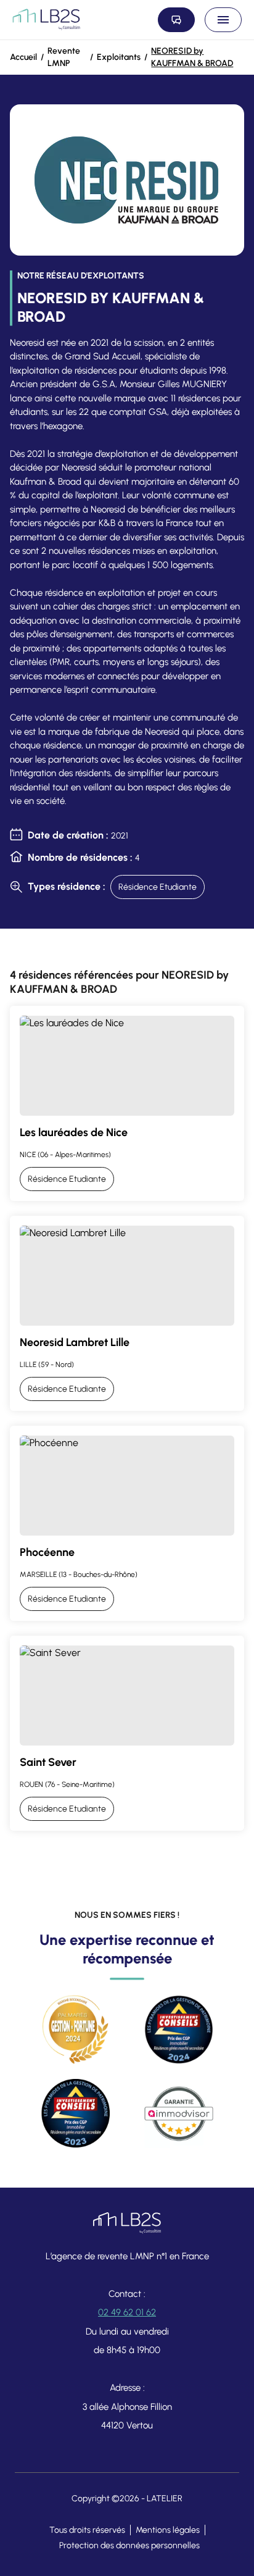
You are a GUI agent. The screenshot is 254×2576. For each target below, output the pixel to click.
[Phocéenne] (127, 1523)
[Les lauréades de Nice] (127, 1103)
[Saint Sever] (127, 1733)
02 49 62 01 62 (127, 2312)
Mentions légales (168, 2530)
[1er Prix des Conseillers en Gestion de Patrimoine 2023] (75, 2114)
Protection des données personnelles (129, 2545)
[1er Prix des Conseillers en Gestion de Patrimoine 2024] (179, 2030)
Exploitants (119, 57)
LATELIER (165, 2499)
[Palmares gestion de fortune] (75, 2030)
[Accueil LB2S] (46, 20)
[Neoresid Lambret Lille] (127, 1313)
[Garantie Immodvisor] (179, 2114)
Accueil (23, 57)
